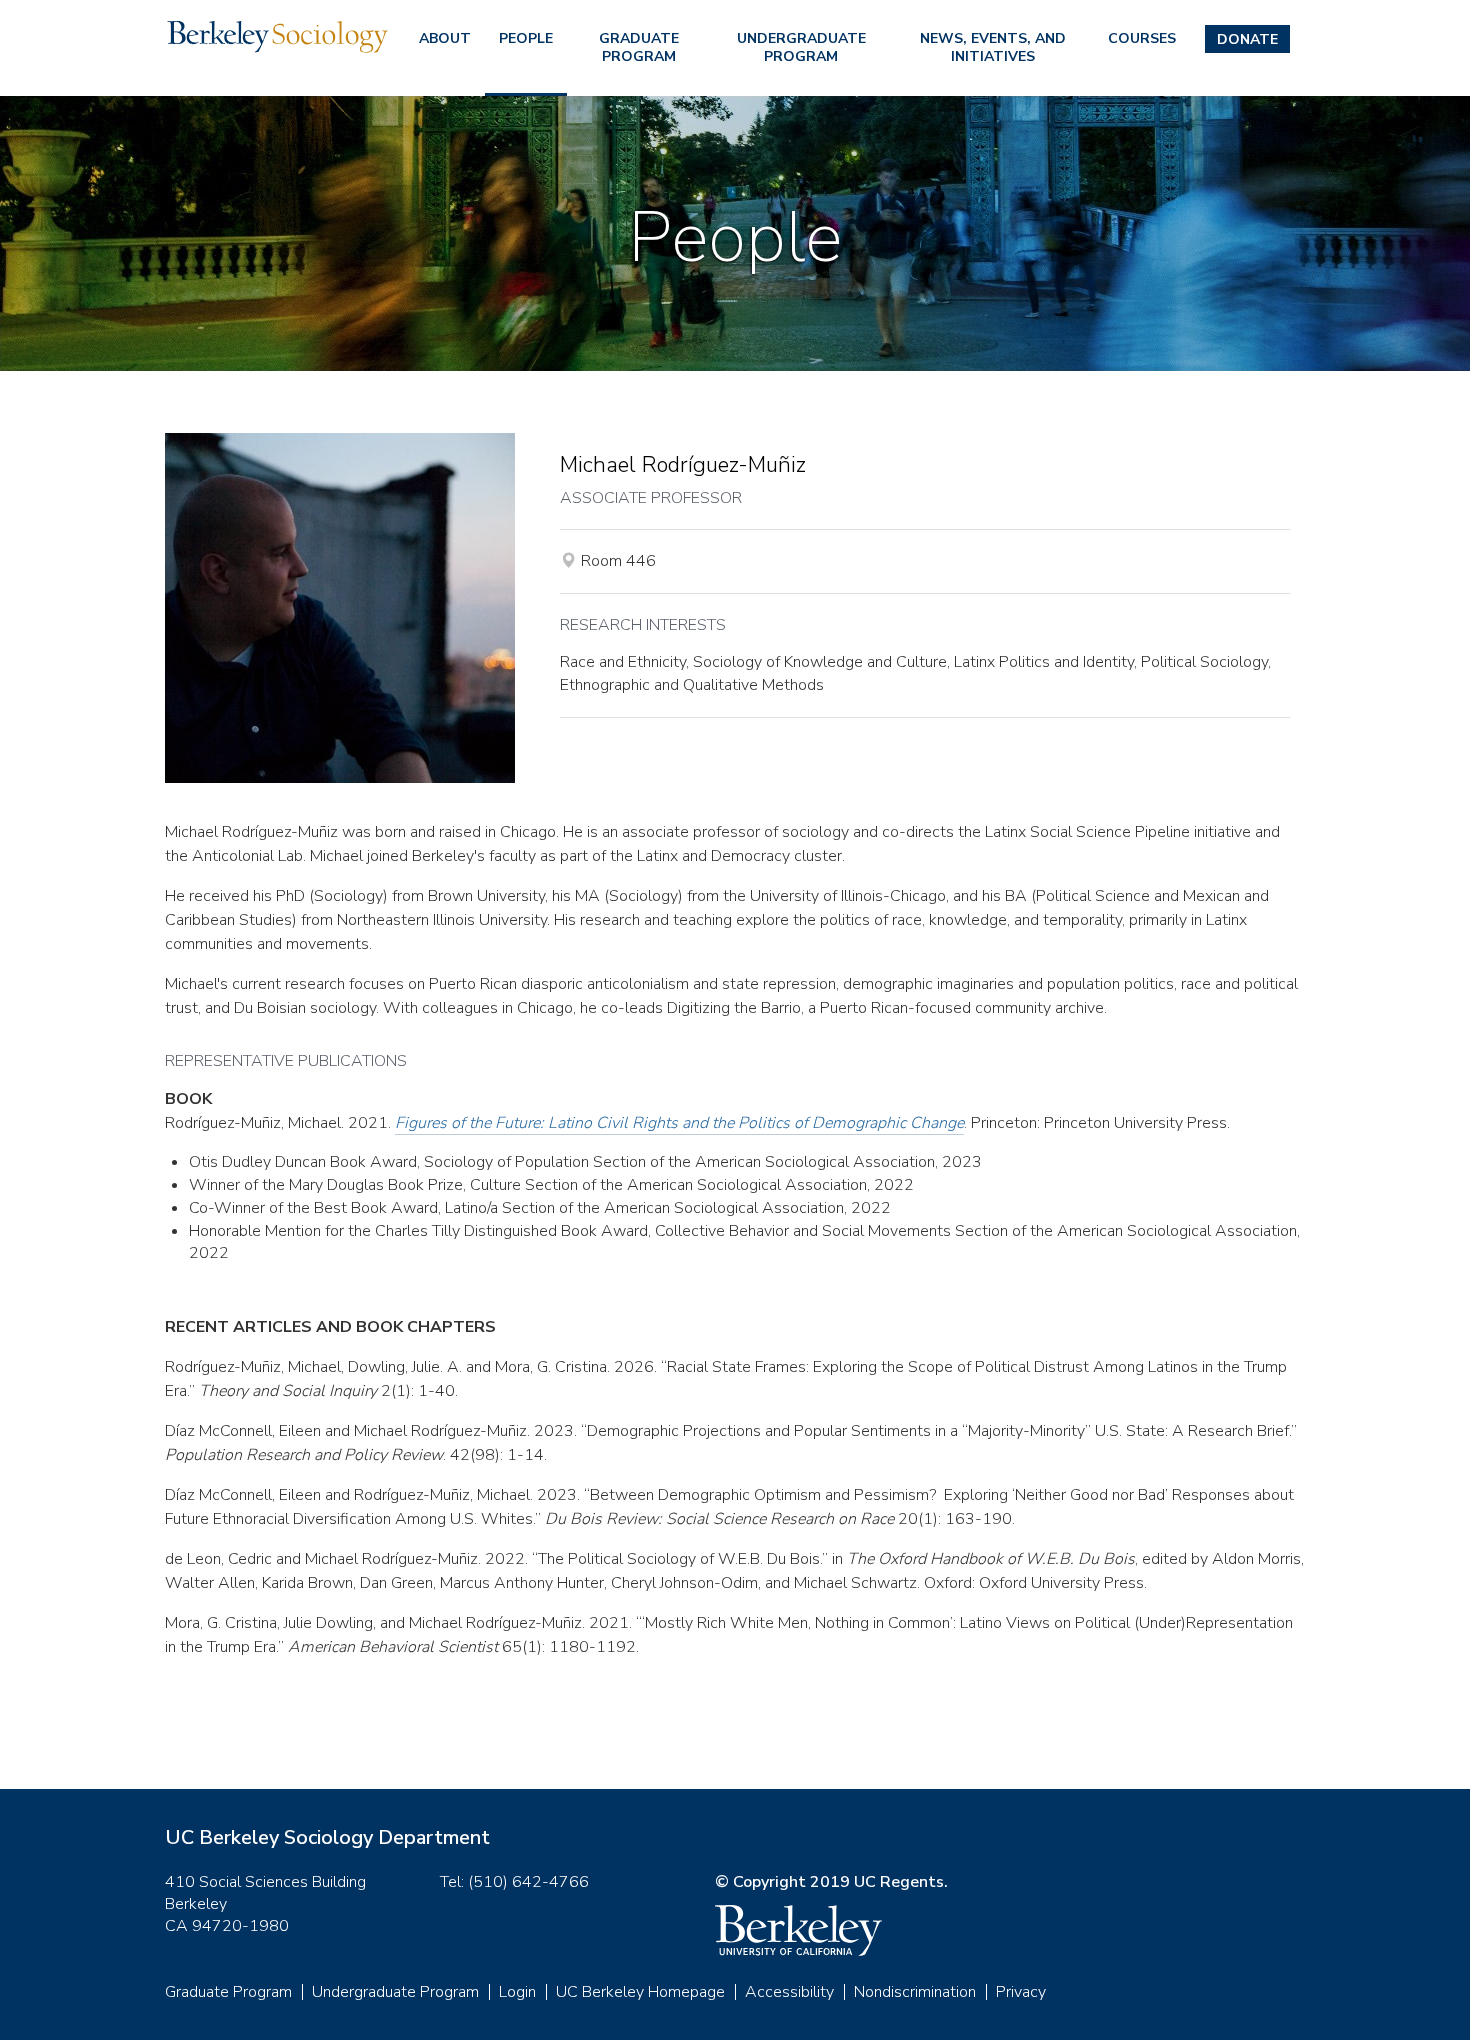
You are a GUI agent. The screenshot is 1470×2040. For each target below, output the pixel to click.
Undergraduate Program (801, 47)
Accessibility (789, 1992)
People (526, 38)
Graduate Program (639, 47)
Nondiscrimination (915, 1992)
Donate (1247, 39)
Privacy (1021, 1992)
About (445, 38)
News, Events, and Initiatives (993, 47)
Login (517, 1992)
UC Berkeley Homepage (640, 1992)
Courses (1142, 38)
